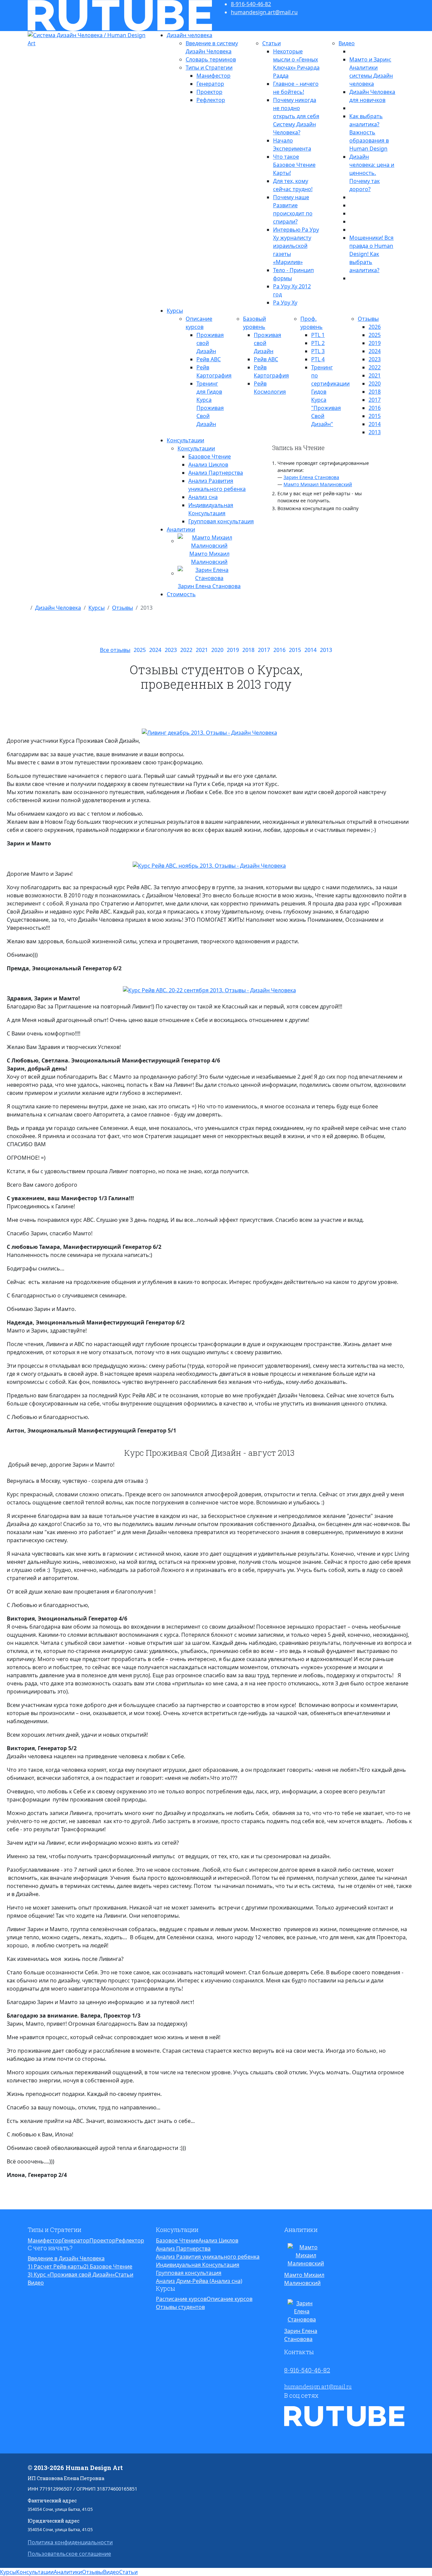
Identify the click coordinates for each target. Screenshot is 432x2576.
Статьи (272, 43)
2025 (375, 335)
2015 (375, 416)
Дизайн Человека (58, 608)
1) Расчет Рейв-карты (56, 2266)
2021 (375, 375)
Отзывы (368, 319)
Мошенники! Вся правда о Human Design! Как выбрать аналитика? (371, 254)
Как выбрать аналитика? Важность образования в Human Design (369, 132)
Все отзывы (115, 650)
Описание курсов (230, 2299)
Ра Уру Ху (285, 303)
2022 (375, 367)
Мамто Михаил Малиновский (318, 484)
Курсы (175, 311)
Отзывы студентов (180, 2307)
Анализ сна (203, 497)
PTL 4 (318, 359)
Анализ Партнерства (216, 473)
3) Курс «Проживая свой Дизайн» (71, 2275)
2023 (375, 359)
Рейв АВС (209, 359)
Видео (347, 43)
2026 (375, 327)
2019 (375, 343)
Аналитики (181, 529)
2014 (375, 424)
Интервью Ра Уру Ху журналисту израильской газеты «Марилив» (296, 246)
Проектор (209, 92)
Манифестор (213, 76)
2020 (375, 384)
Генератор (210, 84)
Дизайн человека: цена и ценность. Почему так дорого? (372, 173)
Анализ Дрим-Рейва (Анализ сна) (199, 2281)
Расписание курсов (181, 2299)
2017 (375, 400)
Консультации (185, 440)
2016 (375, 408)
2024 (375, 351)
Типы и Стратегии (209, 68)
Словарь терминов (211, 59)
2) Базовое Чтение (108, 2266)
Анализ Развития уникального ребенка (208, 2257)
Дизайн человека (190, 35)
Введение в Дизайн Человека (66, 2258)
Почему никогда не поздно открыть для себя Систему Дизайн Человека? (296, 116)
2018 (375, 392)
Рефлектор (211, 100)
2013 (375, 432)
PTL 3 (318, 351)
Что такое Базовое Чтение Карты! (294, 165)
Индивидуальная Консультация (198, 2265)
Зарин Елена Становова (311, 477)
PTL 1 (318, 335)
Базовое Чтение (210, 456)
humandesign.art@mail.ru (264, 12)
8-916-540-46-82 (251, 4)
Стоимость (181, 594)
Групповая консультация (221, 521)
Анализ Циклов (208, 465)
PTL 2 (318, 343)
